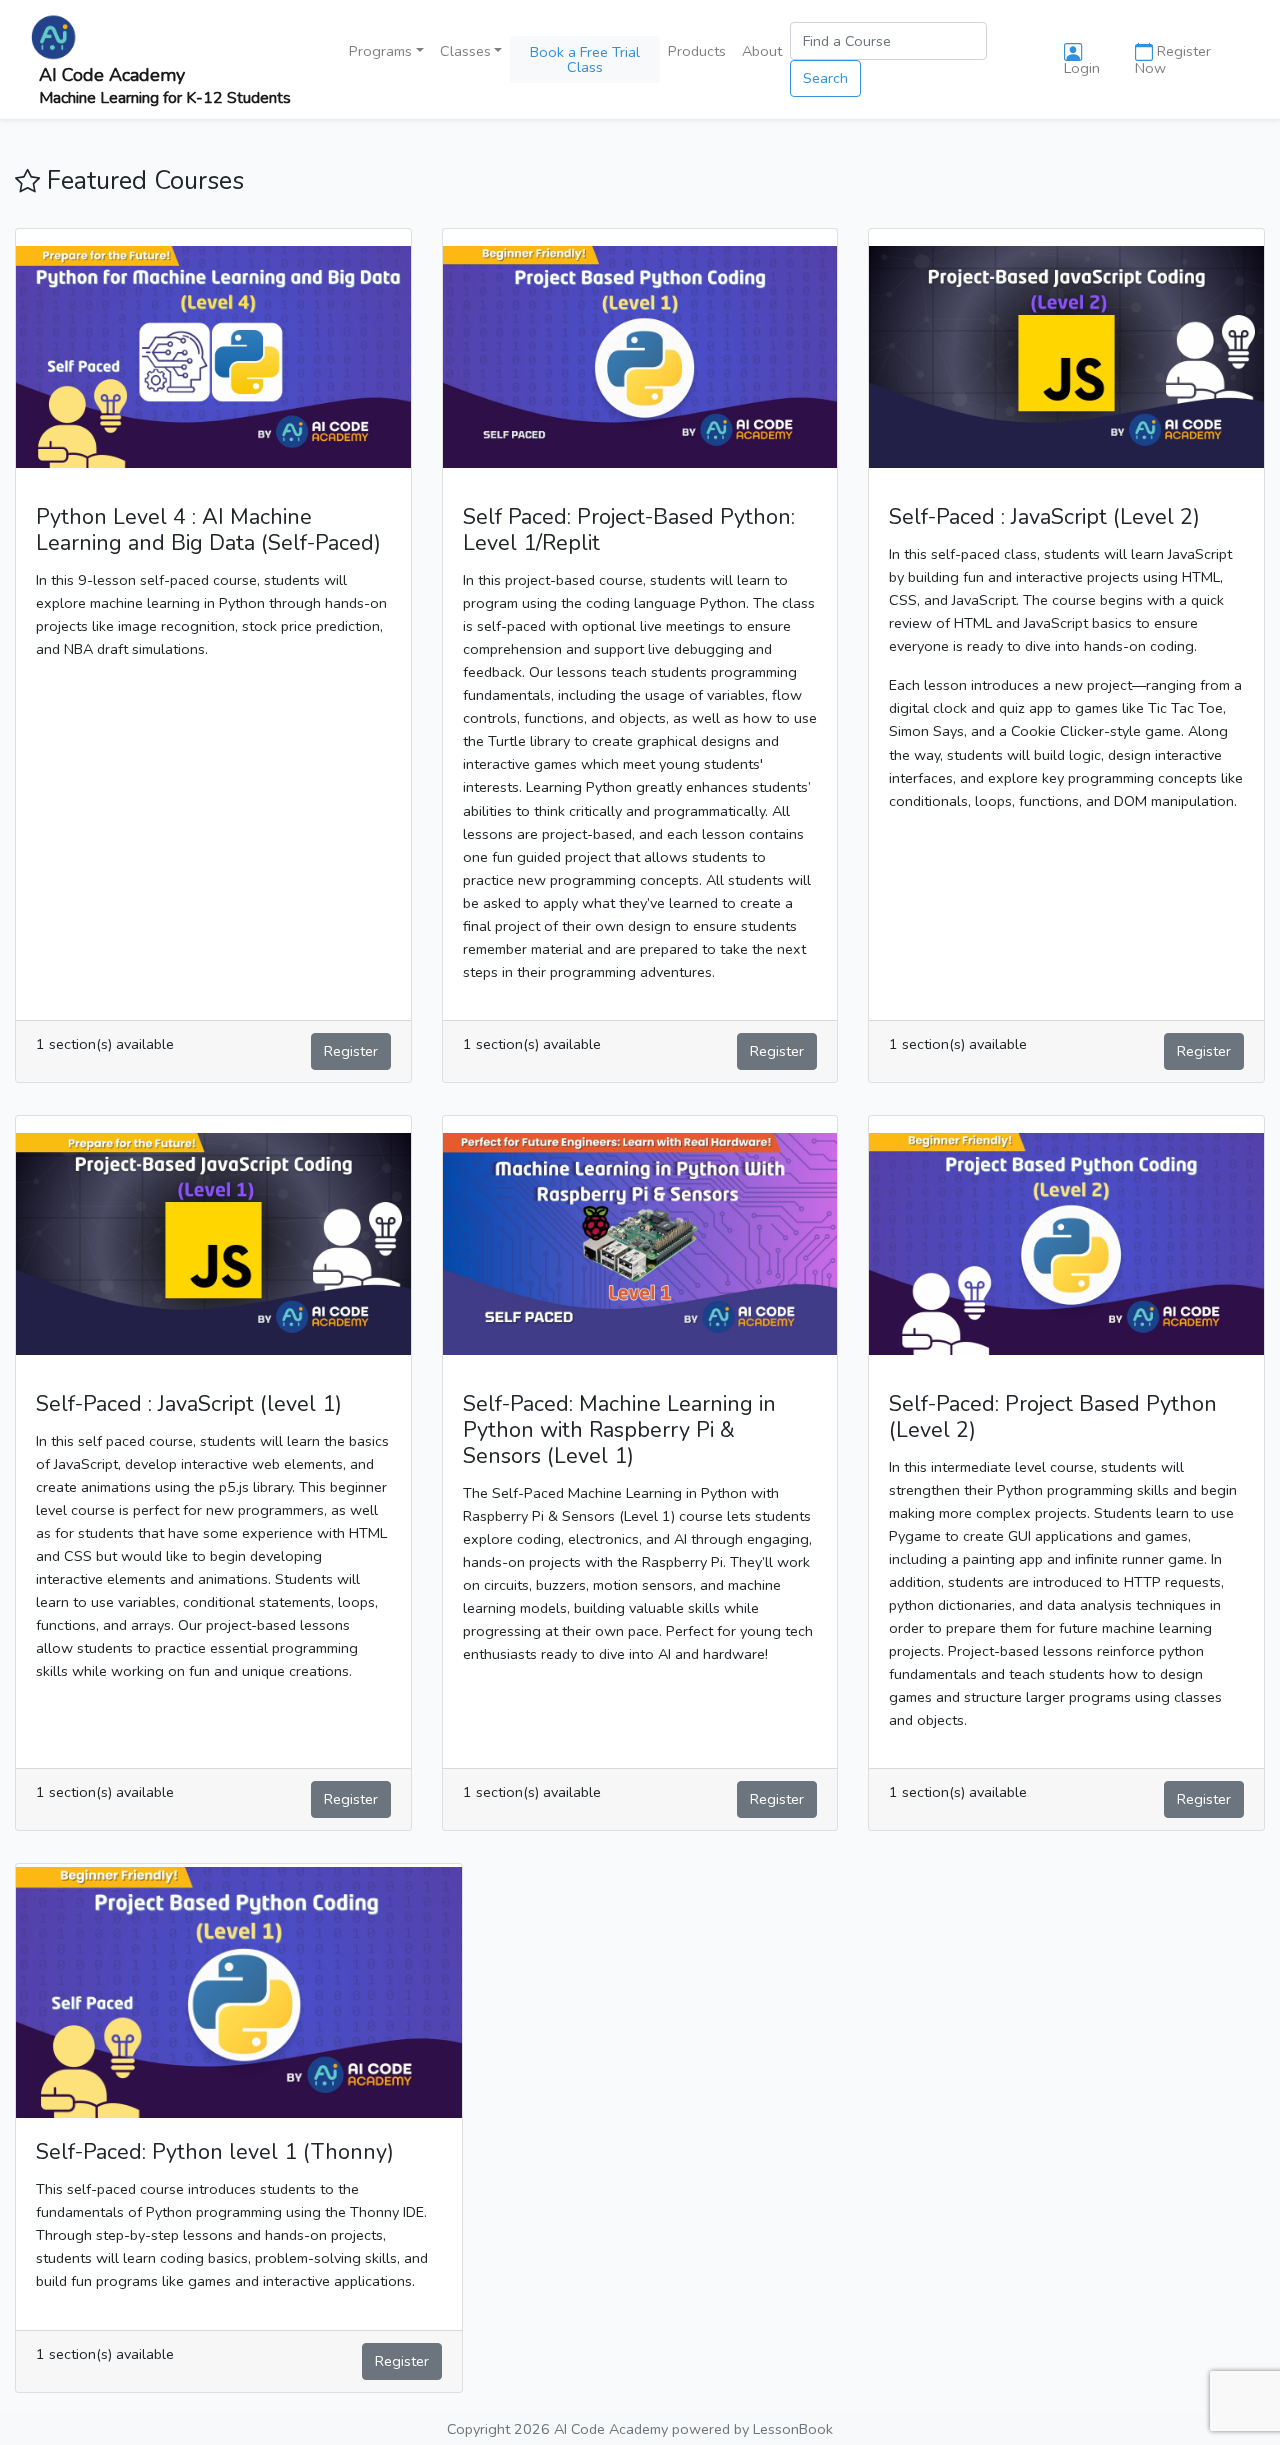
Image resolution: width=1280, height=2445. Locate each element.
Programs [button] (380, 51)
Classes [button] (465, 51)
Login (1082, 68)
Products (697, 51)
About (762, 51)
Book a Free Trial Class (585, 59)
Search (825, 78)
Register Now (1173, 59)
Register (351, 1051)
